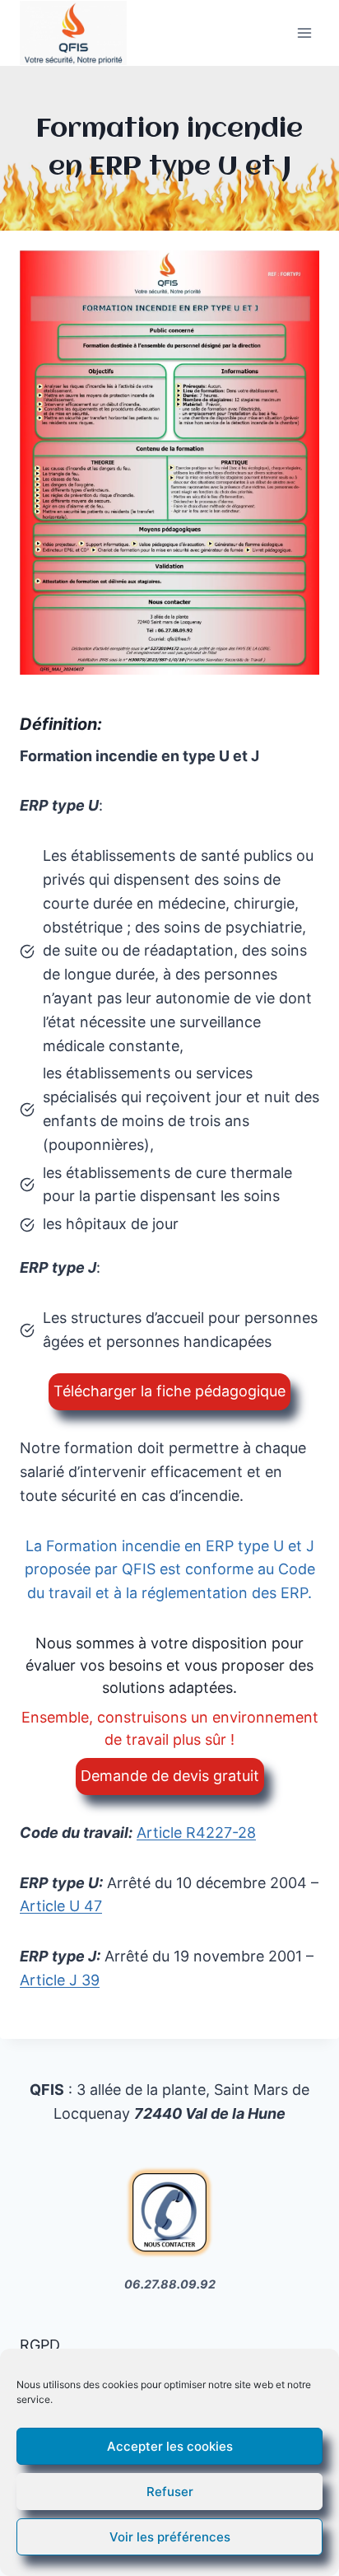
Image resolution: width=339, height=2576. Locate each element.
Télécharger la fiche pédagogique (169, 1391)
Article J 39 (60, 1980)
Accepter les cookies (170, 2446)
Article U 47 (61, 1906)
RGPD (40, 2345)
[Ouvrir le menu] (304, 33)
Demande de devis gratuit (170, 1776)
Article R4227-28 (196, 1833)
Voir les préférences (170, 2537)
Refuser (170, 2492)
